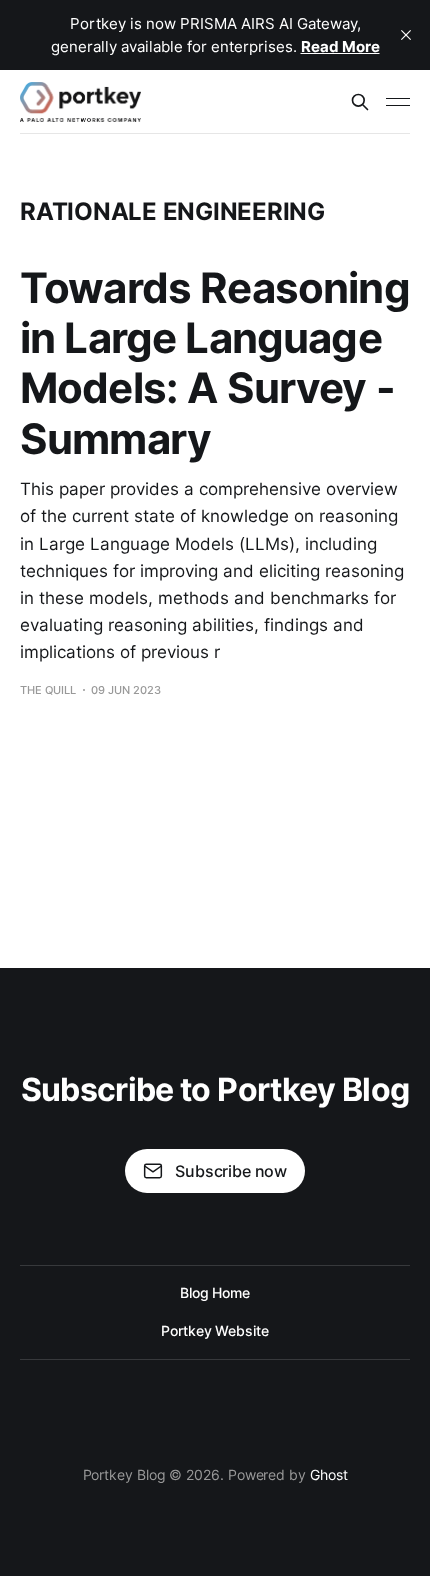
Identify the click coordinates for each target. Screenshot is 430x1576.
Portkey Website (215, 1330)
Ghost (329, 1474)
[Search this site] (360, 102)
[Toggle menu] (398, 102)
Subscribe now (231, 1171)
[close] (406, 35)
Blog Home (215, 1292)
